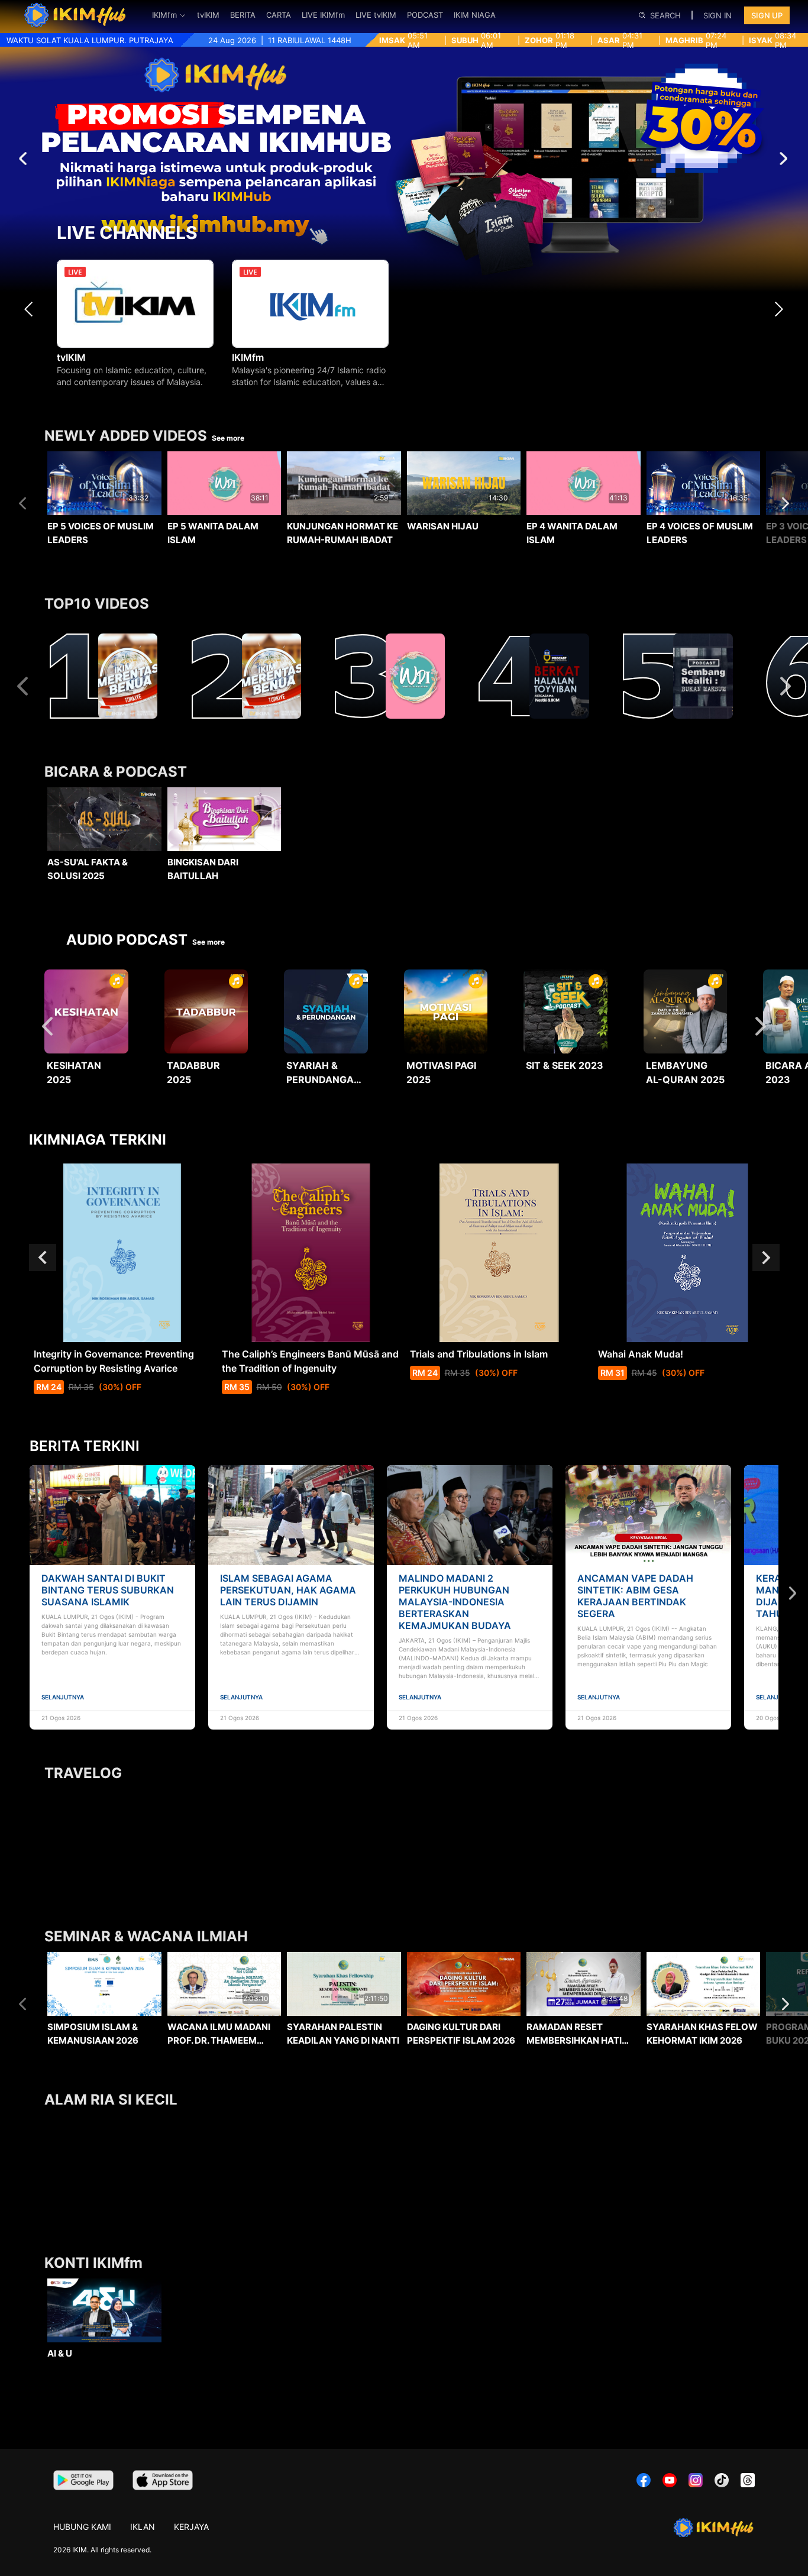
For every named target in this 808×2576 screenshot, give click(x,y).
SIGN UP (767, 15)
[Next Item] (782, 309)
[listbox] (404, 509)
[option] (104, 511)
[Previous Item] (32, 309)
